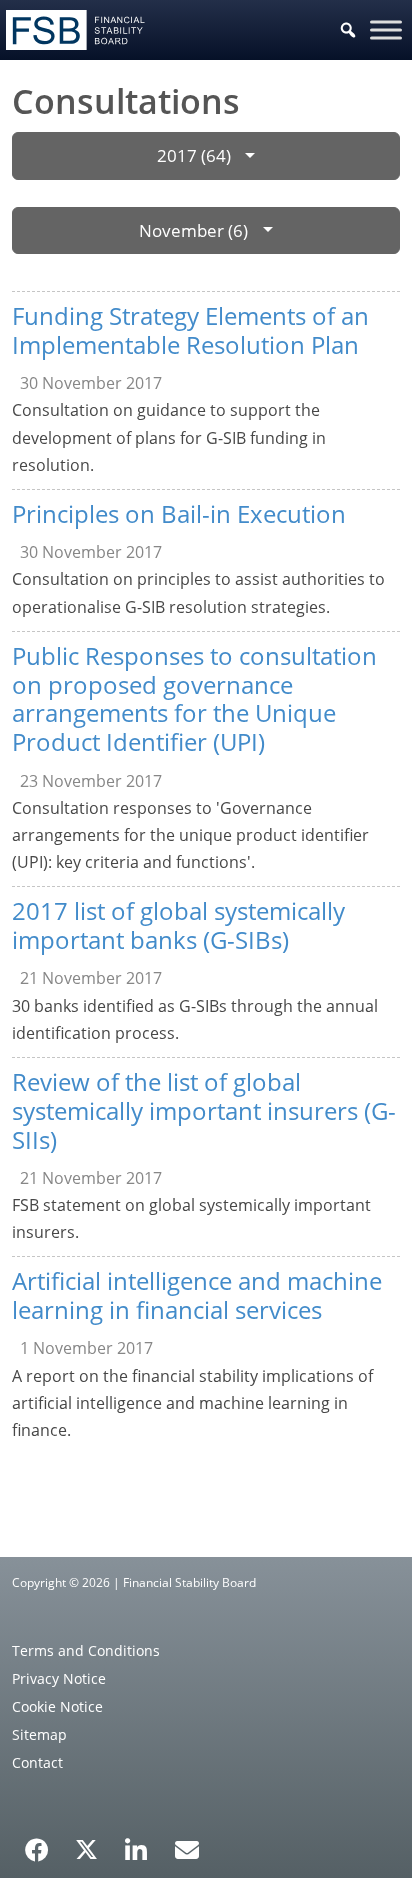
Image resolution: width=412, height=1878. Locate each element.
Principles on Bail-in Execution (179, 513)
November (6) (193, 230)
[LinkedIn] (136, 1843)
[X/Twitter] (86, 1848)
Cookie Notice (57, 1706)
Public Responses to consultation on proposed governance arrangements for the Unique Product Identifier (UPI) (194, 698)
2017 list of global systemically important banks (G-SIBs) (178, 925)
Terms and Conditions (86, 1650)
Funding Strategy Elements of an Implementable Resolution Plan (190, 330)
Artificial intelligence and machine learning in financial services (197, 1295)
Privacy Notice (59, 1678)
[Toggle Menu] (386, 29)
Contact (37, 1762)
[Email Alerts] (187, 1848)
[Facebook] (37, 1843)
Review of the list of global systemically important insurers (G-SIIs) (204, 1110)
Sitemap (39, 1734)
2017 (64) (194, 155)
